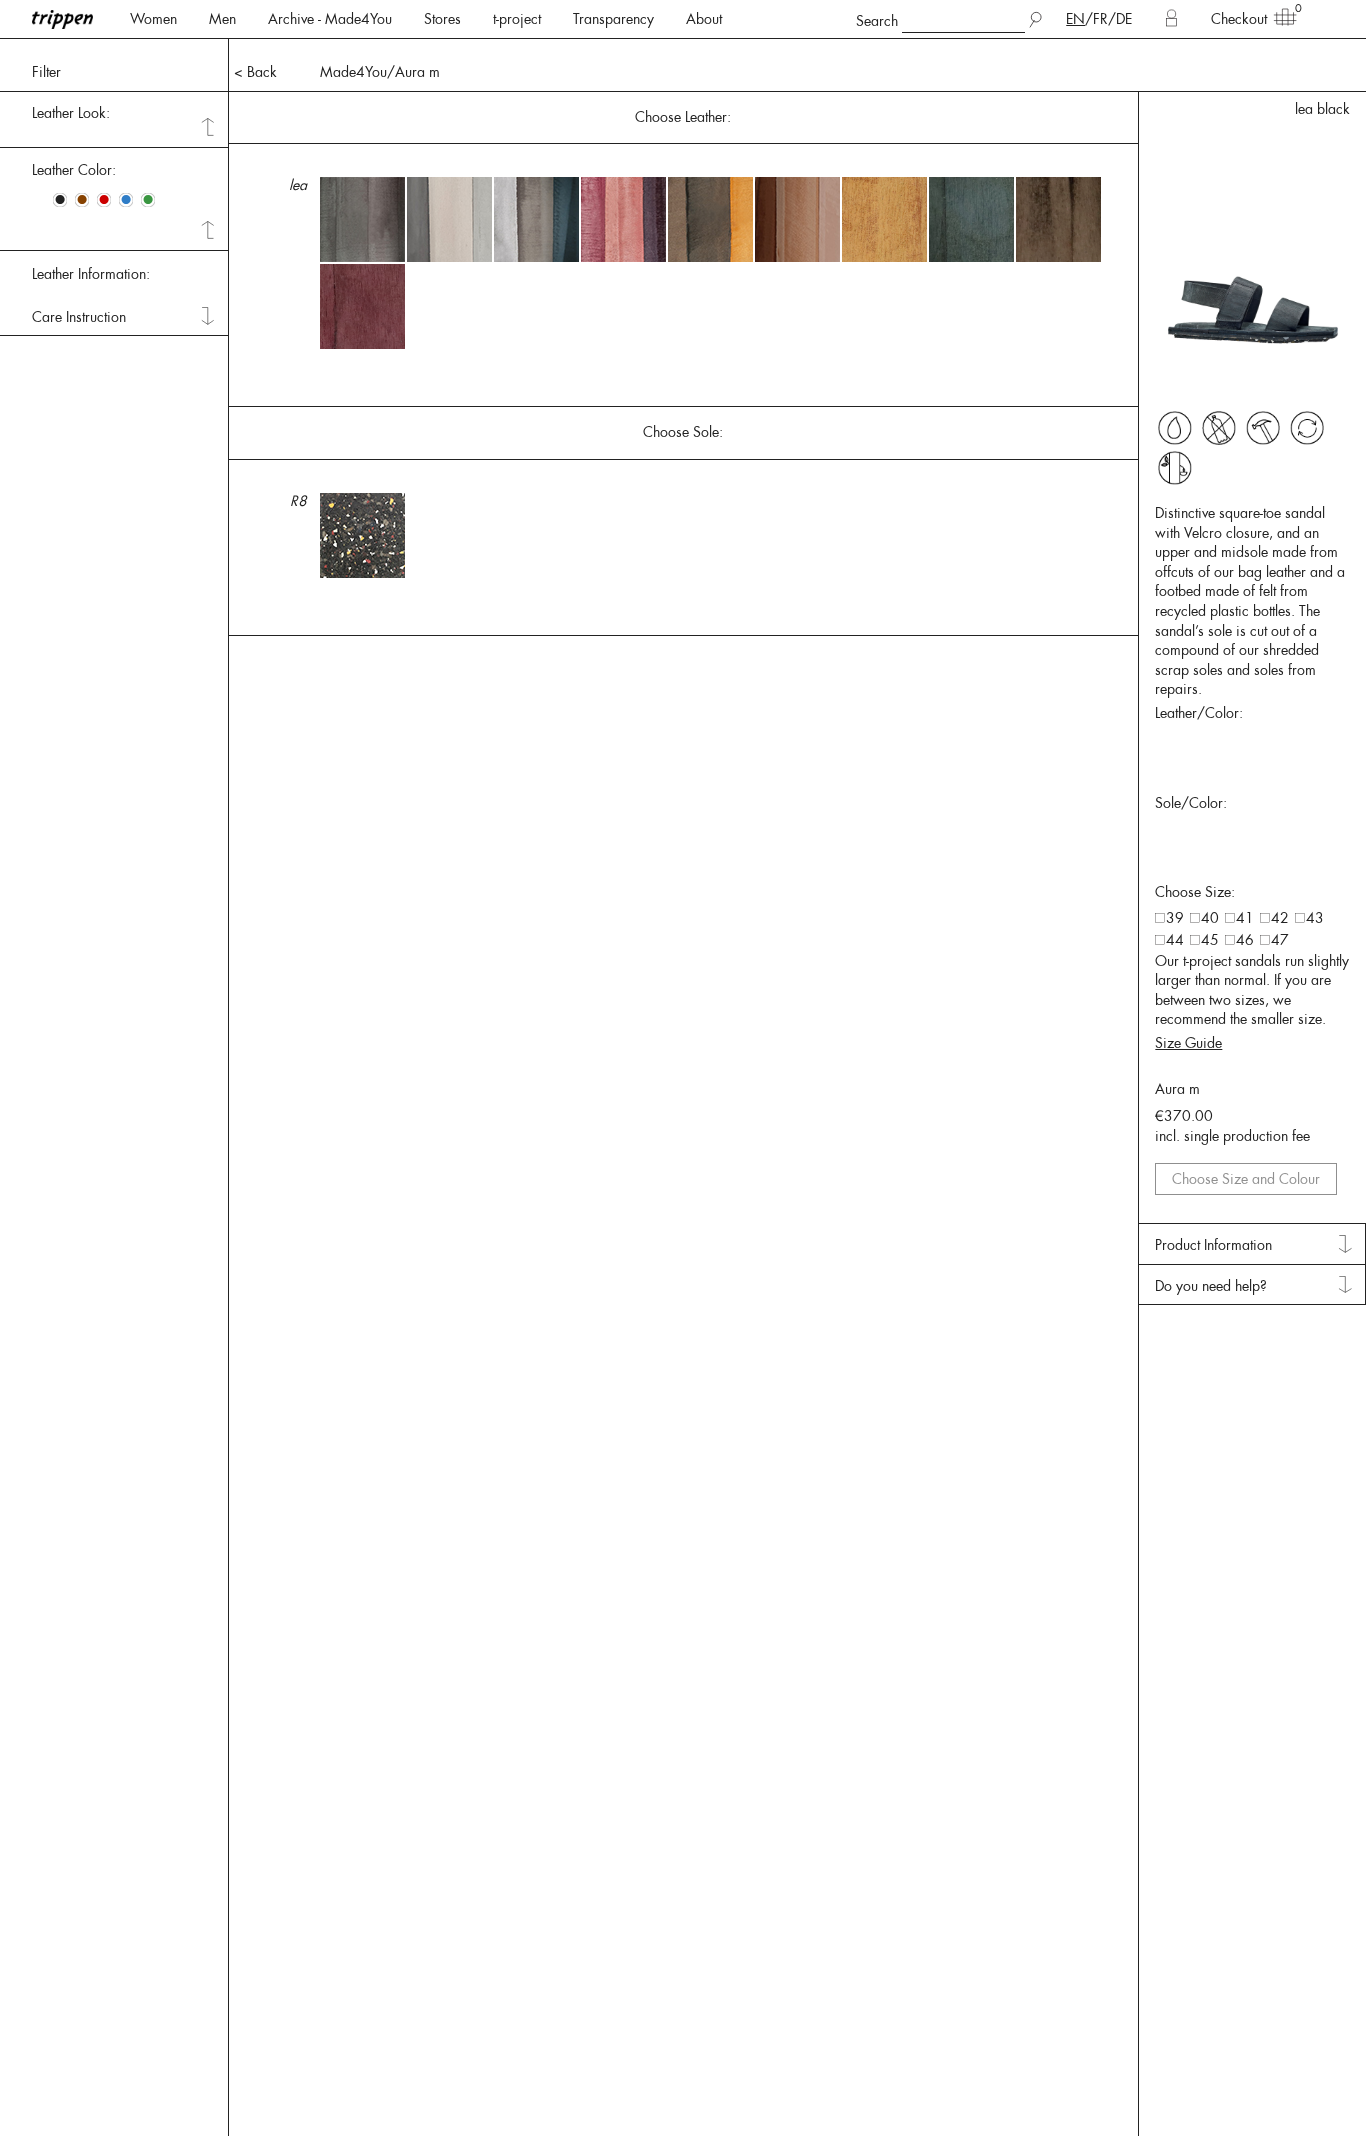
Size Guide (1188, 1043)
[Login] (1171, 19)
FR (1100, 19)
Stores (442, 19)
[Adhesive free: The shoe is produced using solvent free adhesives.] (1175, 428)
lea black (1322, 109)
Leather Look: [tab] (71, 113)
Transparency (613, 19)
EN (1075, 19)
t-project (517, 19)
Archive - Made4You (330, 19)
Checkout (1239, 19)
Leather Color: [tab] (74, 170)
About (704, 19)
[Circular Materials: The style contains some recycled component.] (1307, 428)
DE (1124, 19)
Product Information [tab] (1213, 1245)
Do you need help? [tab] (1211, 1286)
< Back (255, 72)
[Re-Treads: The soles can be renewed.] (1263, 428)
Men (222, 19)
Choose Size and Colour (1246, 1179)
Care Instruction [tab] (79, 317)
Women (153, 19)
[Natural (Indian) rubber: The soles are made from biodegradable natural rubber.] (1175, 468)
